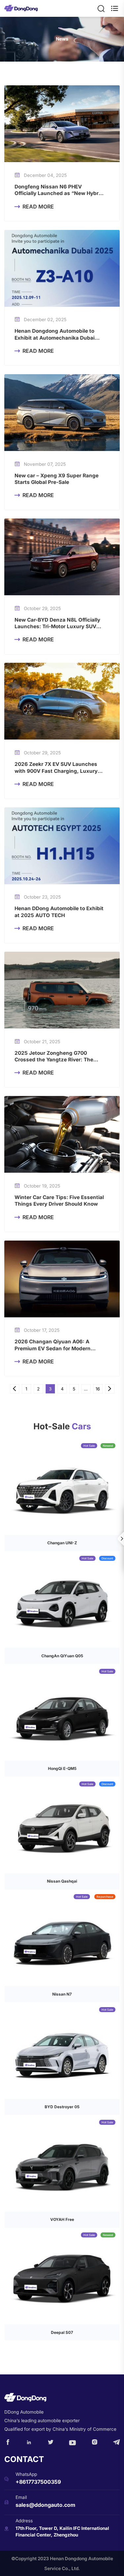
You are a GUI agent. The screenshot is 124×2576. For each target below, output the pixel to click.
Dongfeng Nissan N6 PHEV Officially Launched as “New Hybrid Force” (59, 190)
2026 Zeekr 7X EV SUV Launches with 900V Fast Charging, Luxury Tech (56, 768)
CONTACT (24, 2459)
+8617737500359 (38, 2482)
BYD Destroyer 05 (62, 2107)
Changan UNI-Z (62, 1543)
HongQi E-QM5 (62, 1768)
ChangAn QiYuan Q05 (62, 1656)
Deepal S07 (62, 2332)
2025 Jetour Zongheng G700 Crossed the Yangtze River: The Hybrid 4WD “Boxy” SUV (54, 1057)
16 (98, 1389)
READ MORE (34, 207)
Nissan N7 (62, 1994)
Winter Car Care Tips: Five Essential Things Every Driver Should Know (59, 1201)
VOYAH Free (62, 2219)
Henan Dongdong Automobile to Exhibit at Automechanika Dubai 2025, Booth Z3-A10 (55, 335)
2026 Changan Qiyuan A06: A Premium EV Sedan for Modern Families (53, 1345)
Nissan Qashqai (62, 1881)
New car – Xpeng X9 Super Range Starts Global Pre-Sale (57, 479)
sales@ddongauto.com (45, 2505)
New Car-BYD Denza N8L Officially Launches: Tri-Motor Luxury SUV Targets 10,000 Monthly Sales (57, 623)
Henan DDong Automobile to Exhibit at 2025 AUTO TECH (59, 912)
